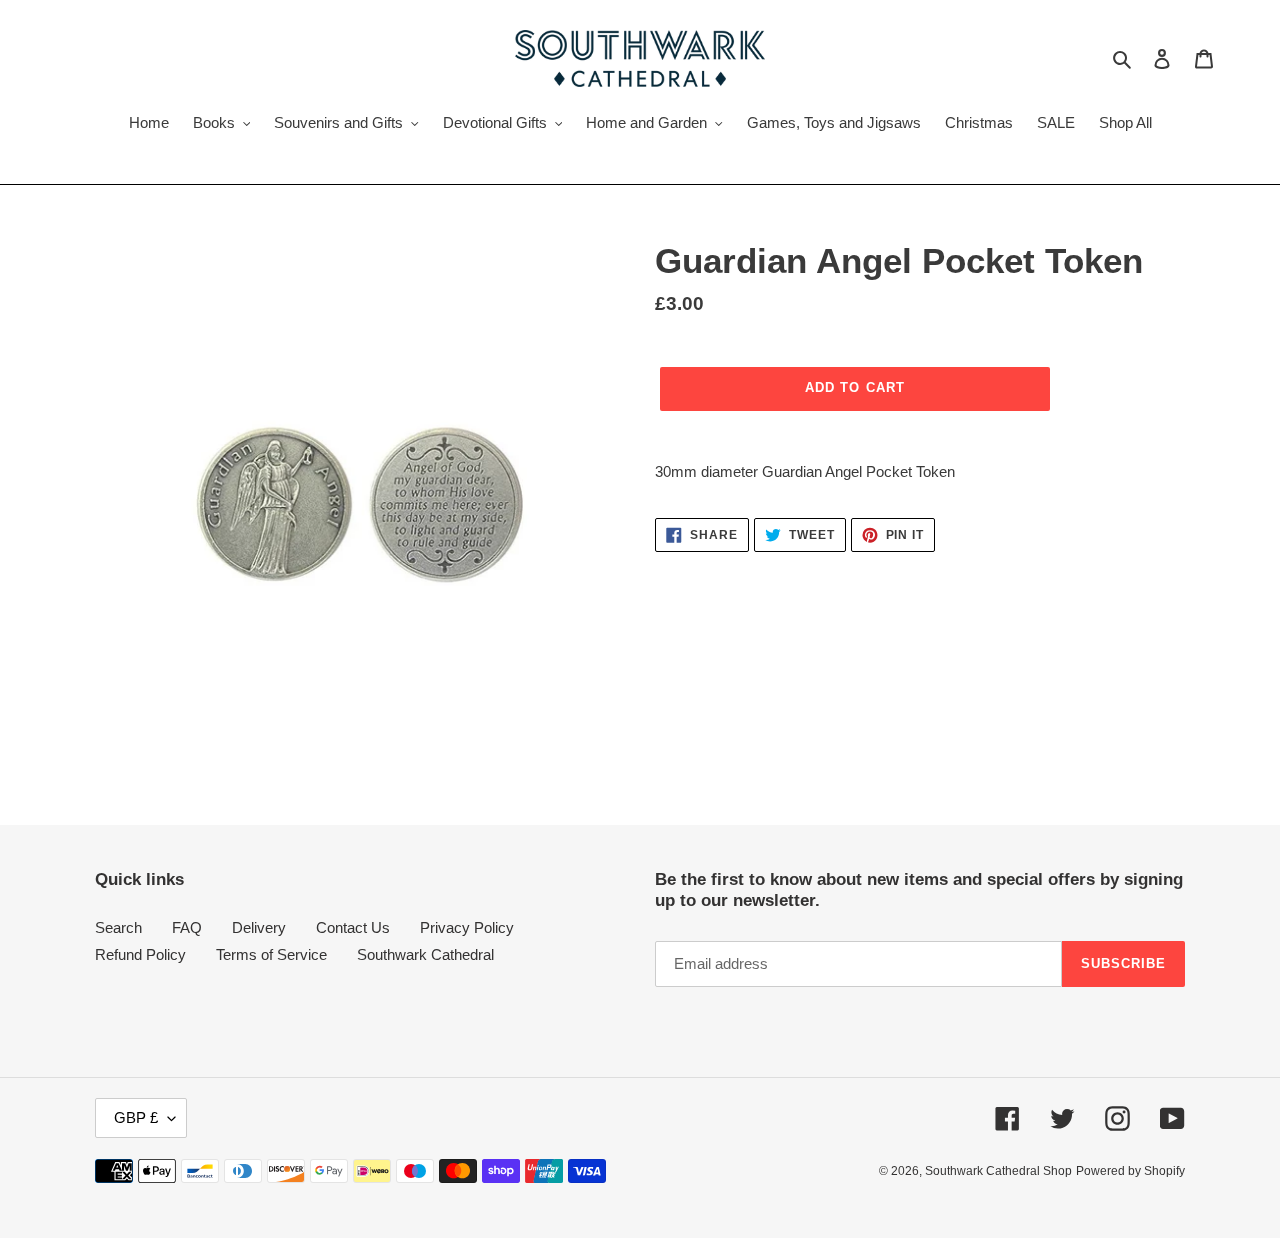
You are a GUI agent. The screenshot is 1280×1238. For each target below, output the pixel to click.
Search (118, 927)
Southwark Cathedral (425, 954)
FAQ (187, 927)
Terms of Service (271, 954)
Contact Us (353, 927)
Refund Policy (140, 954)
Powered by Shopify (1130, 1171)
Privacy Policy (467, 927)
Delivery (259, 927)
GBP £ (136, 1117)
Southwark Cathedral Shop (998, 1171)
